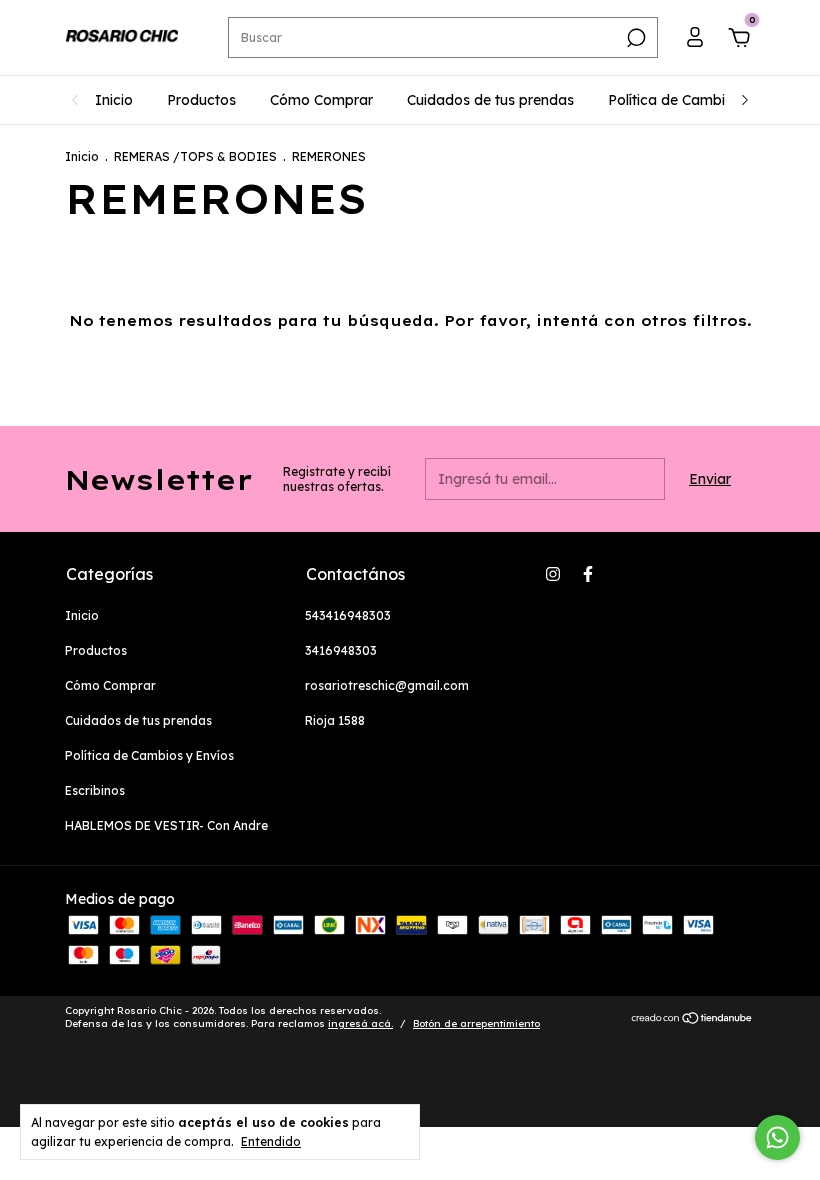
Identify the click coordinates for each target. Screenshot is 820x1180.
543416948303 (348, 615)
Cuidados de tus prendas (490, 100)
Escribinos (95, 790)
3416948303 (341, 650)
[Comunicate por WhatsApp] (777, 1137)
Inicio (114, 100)
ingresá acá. (360, 1023)
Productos (201, 100)
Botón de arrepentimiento (476, 1023)
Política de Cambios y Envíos (704, 100)
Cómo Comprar (321, 100)
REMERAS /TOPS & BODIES (195, 156)
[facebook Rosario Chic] (588, 574)
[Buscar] (634, 38)
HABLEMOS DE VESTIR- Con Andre (166, 825)
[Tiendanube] (692, 1020)
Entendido (271, 1141)
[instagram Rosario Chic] (553, 574)
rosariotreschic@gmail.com (387, 685)
